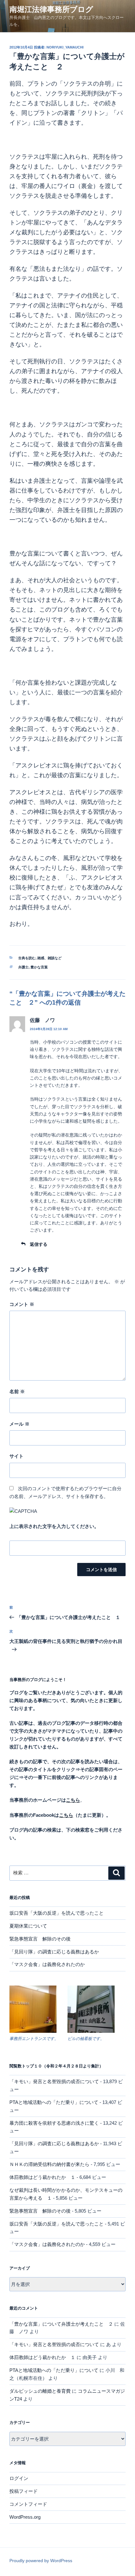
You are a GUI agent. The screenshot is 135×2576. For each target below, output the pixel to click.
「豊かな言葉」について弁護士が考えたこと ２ (61, 2324)
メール (19, 1424)
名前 (17, 1391)
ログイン (19, 2478)
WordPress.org (25, 2517)
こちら (66, 1815)
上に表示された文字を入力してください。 (54, 1526)
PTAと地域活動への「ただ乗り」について (54, 2102)
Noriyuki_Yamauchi (65, 47)
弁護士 (23, 967)
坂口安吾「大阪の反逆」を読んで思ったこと (57, 1913)
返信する (39, 1244)
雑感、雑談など (49, 958)
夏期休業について (28, 1926)
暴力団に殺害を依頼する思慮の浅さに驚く (54, 2123)
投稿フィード (24, 2491)
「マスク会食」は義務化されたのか (47, 1964)
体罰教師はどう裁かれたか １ (42, 2177)
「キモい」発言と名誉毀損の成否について (54, 2081)
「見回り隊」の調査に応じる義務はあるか (54, 1952)
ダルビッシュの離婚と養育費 (40, 2391)
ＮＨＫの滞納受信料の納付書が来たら (49, 2164)
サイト (16, 1456)
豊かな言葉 (39, 967)
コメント (22, 1304)
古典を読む (27, 958)
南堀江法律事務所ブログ (51, 9)
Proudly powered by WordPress (41, 2561)
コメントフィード (28, 2504)
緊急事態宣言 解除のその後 (40, 1939)
